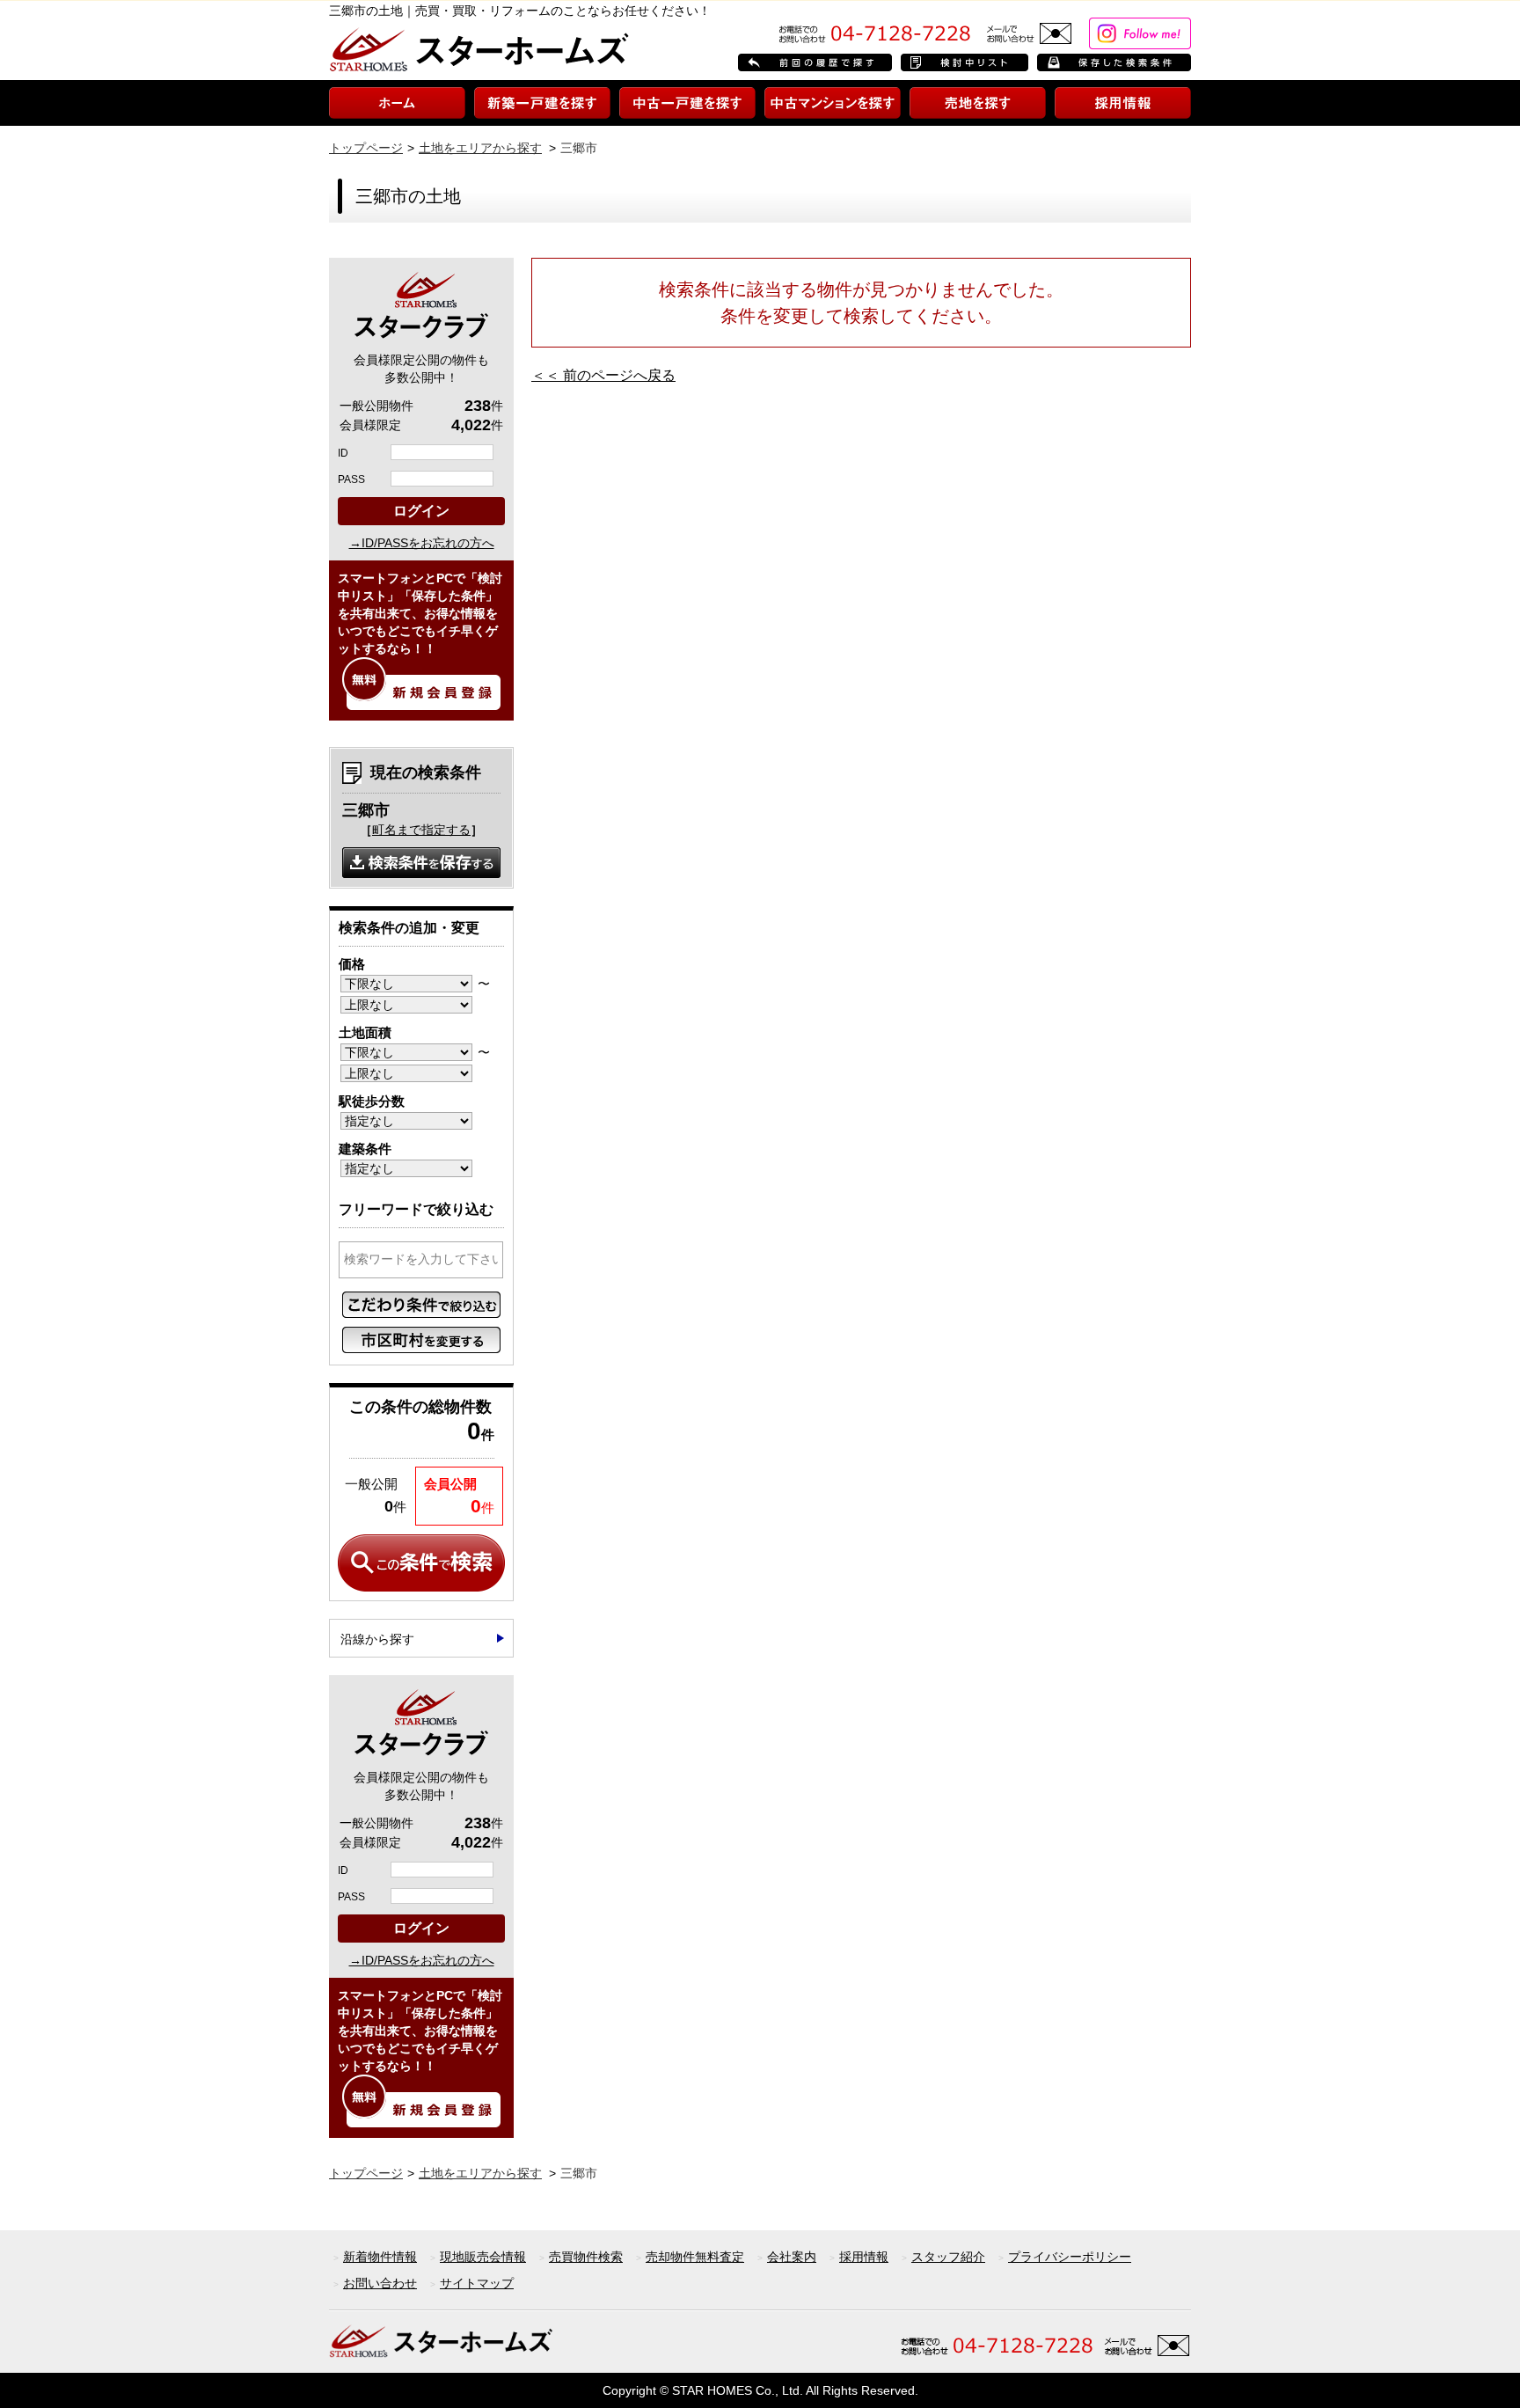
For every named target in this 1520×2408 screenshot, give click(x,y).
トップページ (366, 148)
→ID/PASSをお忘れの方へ (422, 543)
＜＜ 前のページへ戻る (603, 375)
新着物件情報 (380, 2257)
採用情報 (864, 2257)
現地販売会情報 (483, 2257)
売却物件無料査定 (695, 2257)
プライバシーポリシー (1070, 2257)
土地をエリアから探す (480, 148)
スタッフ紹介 (948, 2257)
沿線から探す (377, 1639)
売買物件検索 (586, 2257)
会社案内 (792, 2257)
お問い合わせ (380, 2283)
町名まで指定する (421, 830)
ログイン (421, 511)
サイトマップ (477, 2283)
